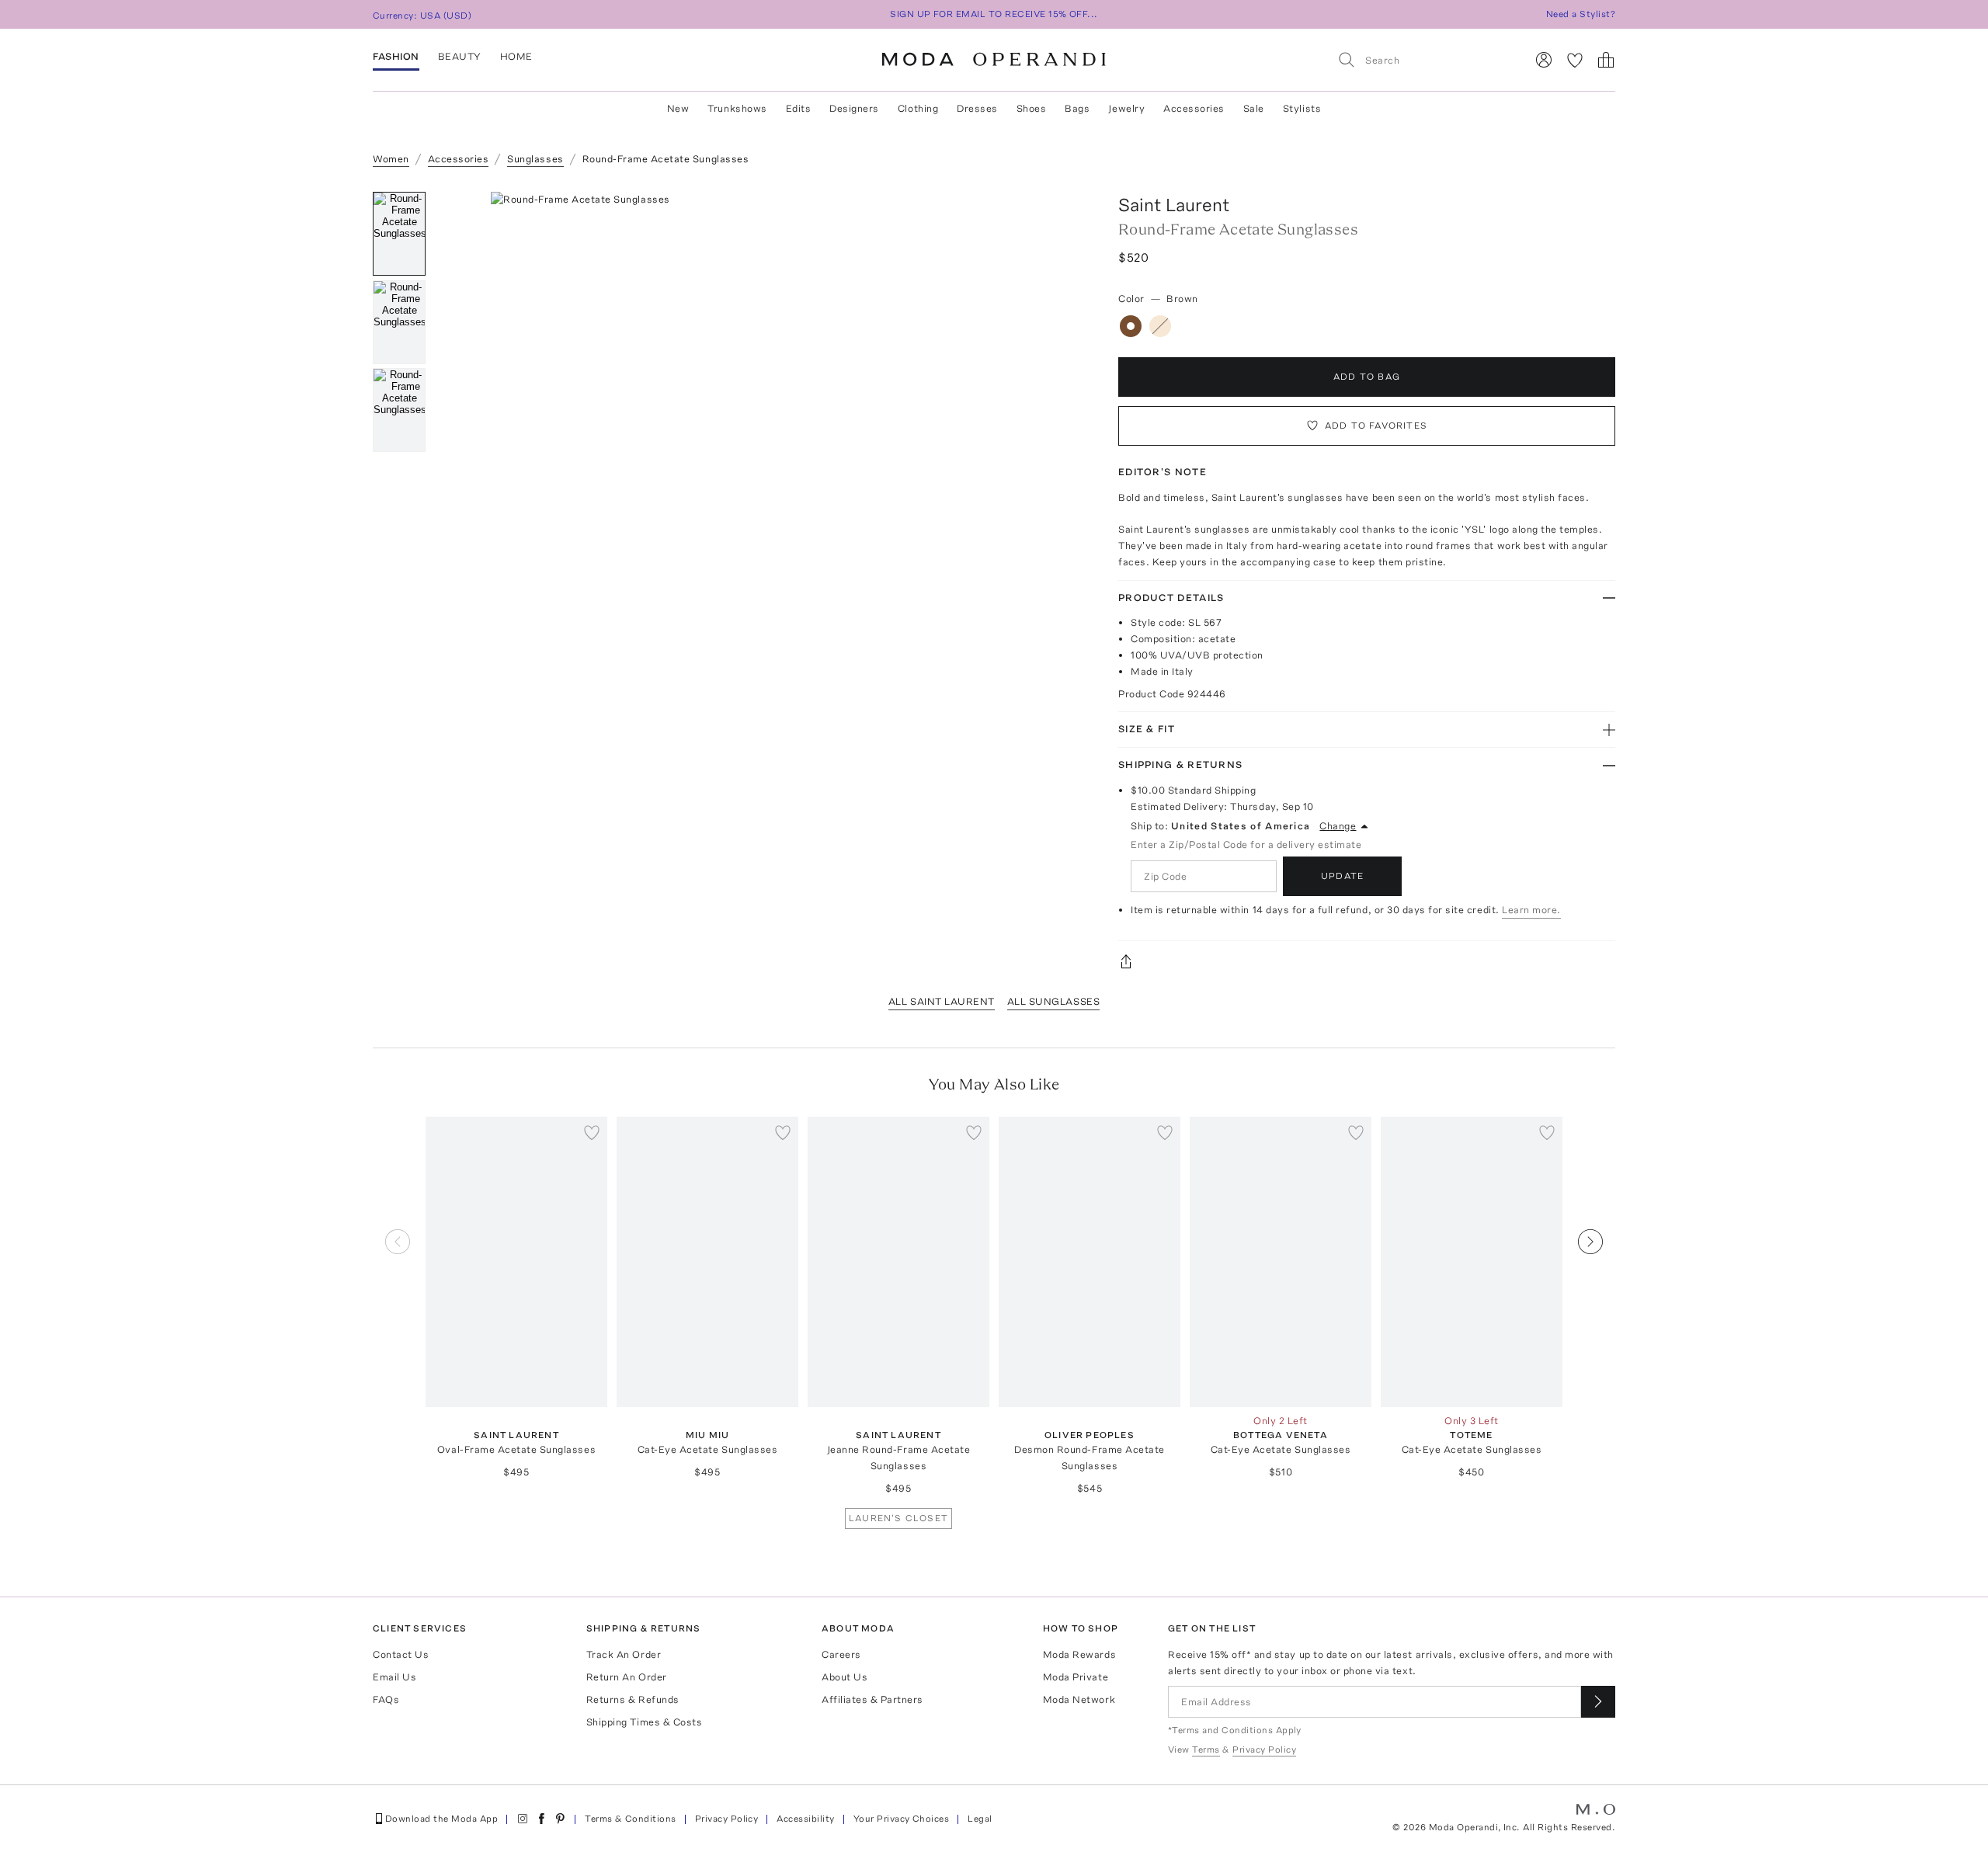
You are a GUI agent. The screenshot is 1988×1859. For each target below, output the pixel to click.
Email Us (394, 1677)
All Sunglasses (1053, 1001)
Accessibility (805, 1819)
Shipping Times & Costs (644, 1722)
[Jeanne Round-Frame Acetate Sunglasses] (898, 1262)
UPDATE (1342, 876)
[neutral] (1160, 326)
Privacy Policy (727, 1819)
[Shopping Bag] (1606, 60)
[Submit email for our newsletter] (1598, 1702)
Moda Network (1079, 1699)
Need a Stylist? (1581, 14)
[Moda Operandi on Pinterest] (560, 1819)
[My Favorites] (1575, 60)
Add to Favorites (1376, 426)
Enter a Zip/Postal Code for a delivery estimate (1246, 844)
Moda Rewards (1079, 1654)
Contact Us (401, 1654)
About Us (845, 1677)
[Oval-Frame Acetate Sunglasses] (516, 1262)
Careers (841, 1654)
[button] (767, 425)
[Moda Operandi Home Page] (994, 60)
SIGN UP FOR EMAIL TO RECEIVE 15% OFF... (994, 14)
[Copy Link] (1367, 961)
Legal (980, 1819)
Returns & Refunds (633, 1699)
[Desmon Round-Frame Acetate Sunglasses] (1090, 1262)
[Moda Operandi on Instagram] (523, 1819)
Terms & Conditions (631, 1819)
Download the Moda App (441, 1819)
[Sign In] (1544, 60)
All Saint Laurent (942, 1001)
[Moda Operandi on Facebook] (541, 1819)
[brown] (1131, 326)
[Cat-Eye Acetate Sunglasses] (707, 1262)
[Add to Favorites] (592, 1132)
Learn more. (1531, 910)
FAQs (386, 1699)
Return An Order (627, 1677)
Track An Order (624, 1654)
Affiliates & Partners (872, 1699)
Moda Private (1076, 1677)
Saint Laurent (1174, 205)
